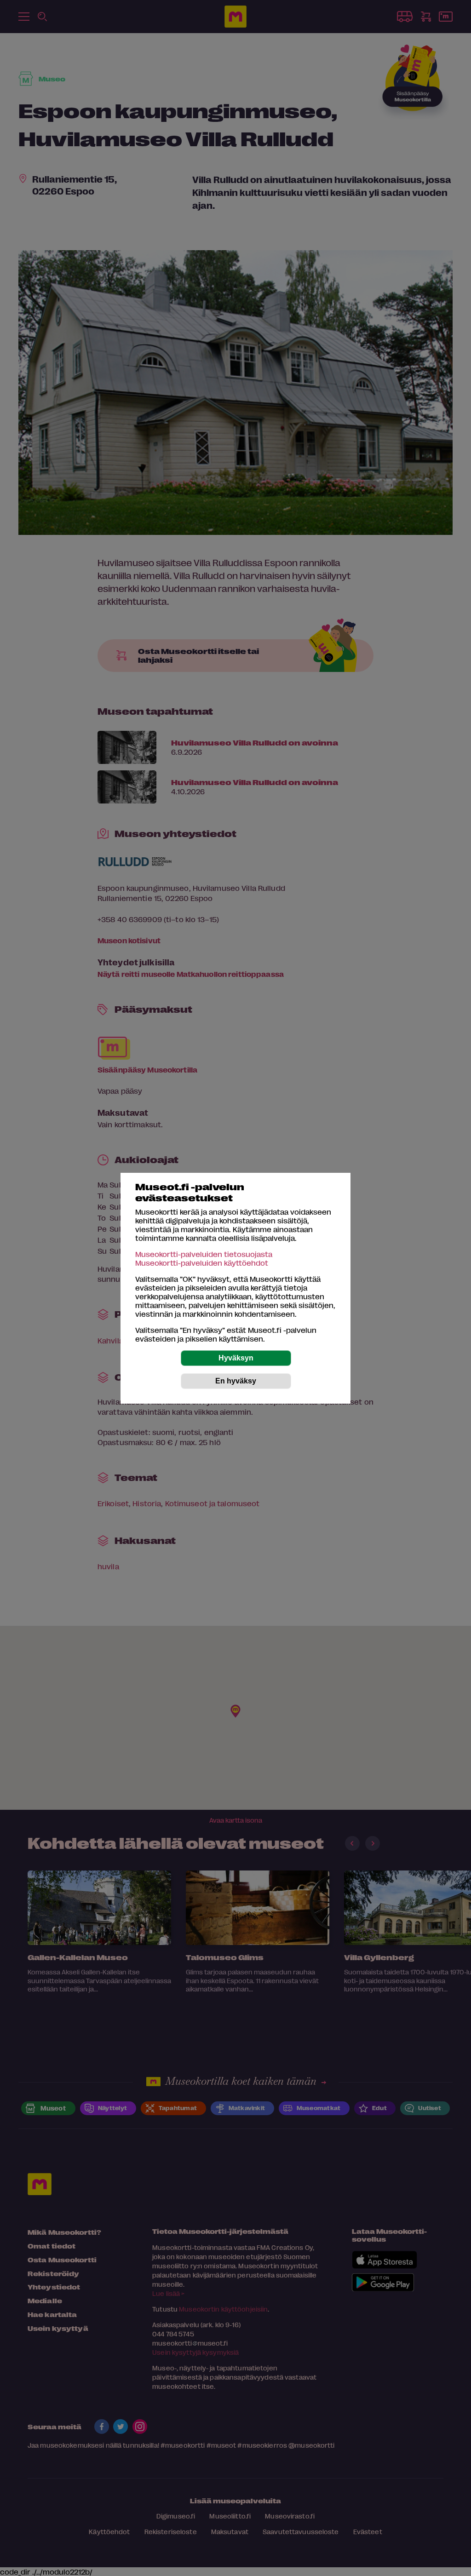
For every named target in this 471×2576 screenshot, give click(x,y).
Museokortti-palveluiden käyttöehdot (202, 1263)
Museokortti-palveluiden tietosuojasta (204, 1254)
